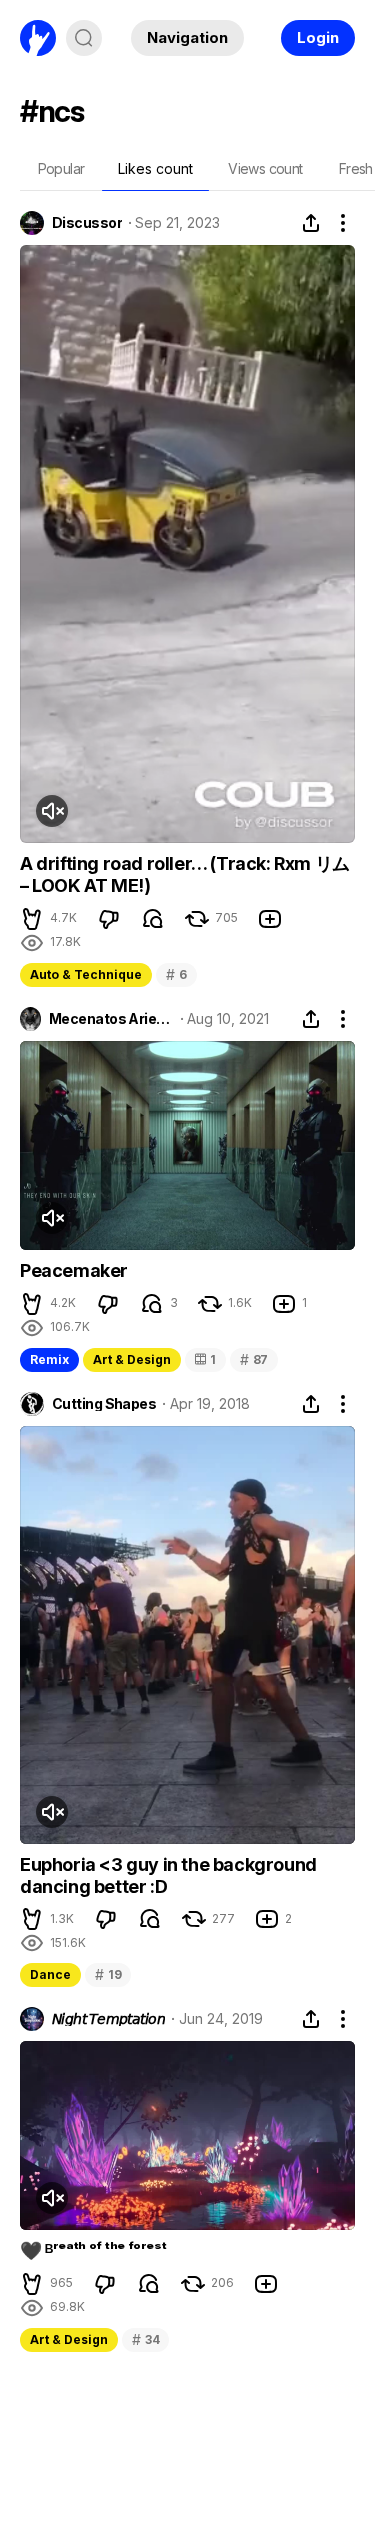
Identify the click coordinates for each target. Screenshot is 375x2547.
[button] (32, 919)
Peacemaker (74, 1270)
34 (145, 2339)
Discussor (87, 223)
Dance (50, 1974)
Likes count (155, 168)
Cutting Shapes (104, 1404)
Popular (61, 168)
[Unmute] (52, 811)
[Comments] (153, 919)
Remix (49, 1359)
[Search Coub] (84, 38)
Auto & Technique (86, 974)
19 (108, 1974)
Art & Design (132, 1359)
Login (318, 37)
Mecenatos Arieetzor (111, 1019)
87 (254, 1359)
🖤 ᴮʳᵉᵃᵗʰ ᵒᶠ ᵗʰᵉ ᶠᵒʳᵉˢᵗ (93, 2250)
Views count (265, 168)
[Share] (311, 223)
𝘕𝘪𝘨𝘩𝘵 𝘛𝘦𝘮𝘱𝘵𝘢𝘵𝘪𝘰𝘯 (108, 2019)
